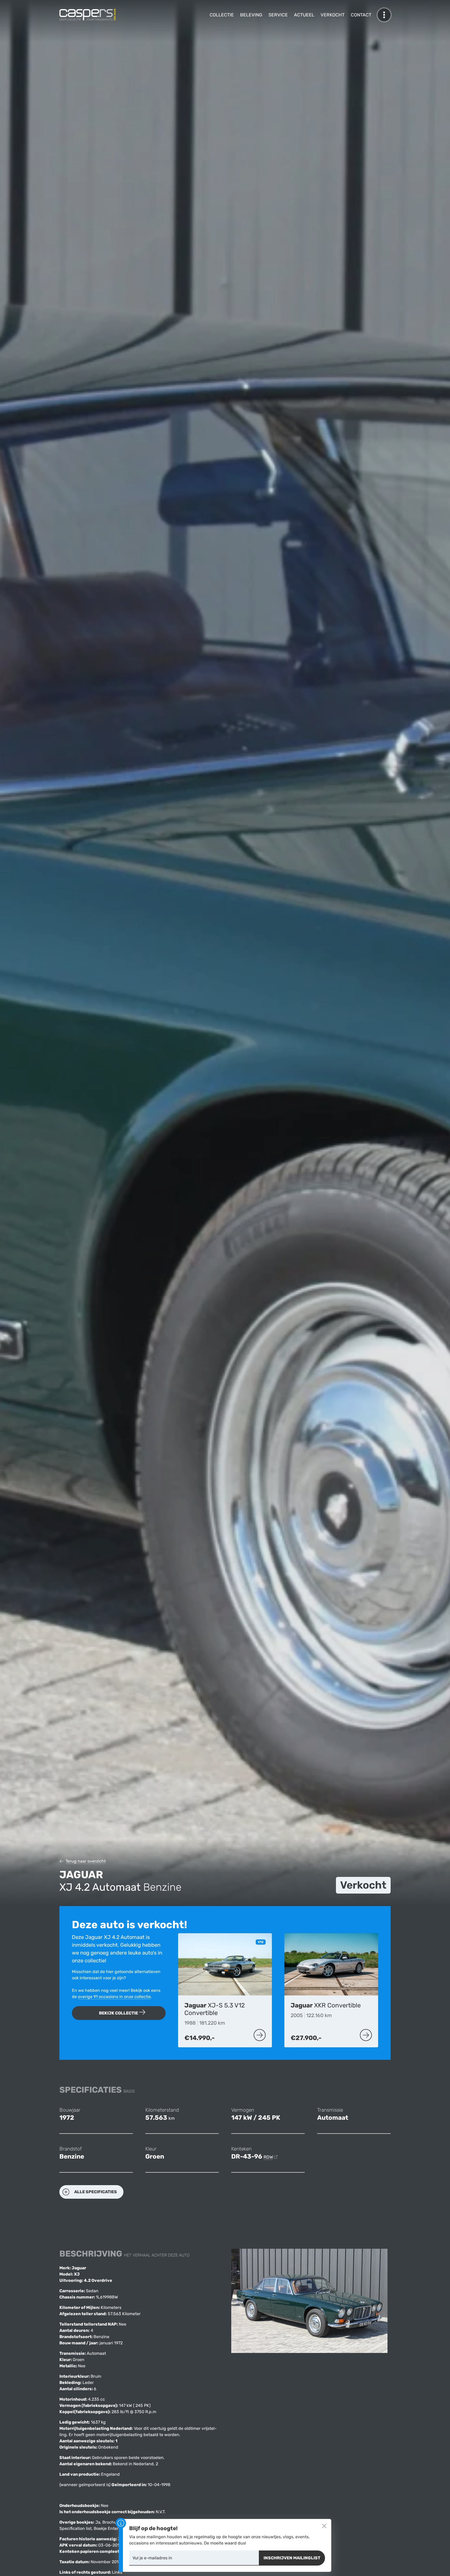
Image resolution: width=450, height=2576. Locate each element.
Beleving (251, 15)
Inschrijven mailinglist (292, 2558)
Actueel (304, 15)
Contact (361, 15)
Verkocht (333, 15)
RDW (268, 2157)
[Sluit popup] (324, 2526)
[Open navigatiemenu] (384, 15)
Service (278, 15)
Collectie (222, 15)
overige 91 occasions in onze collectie (114, 1997)
